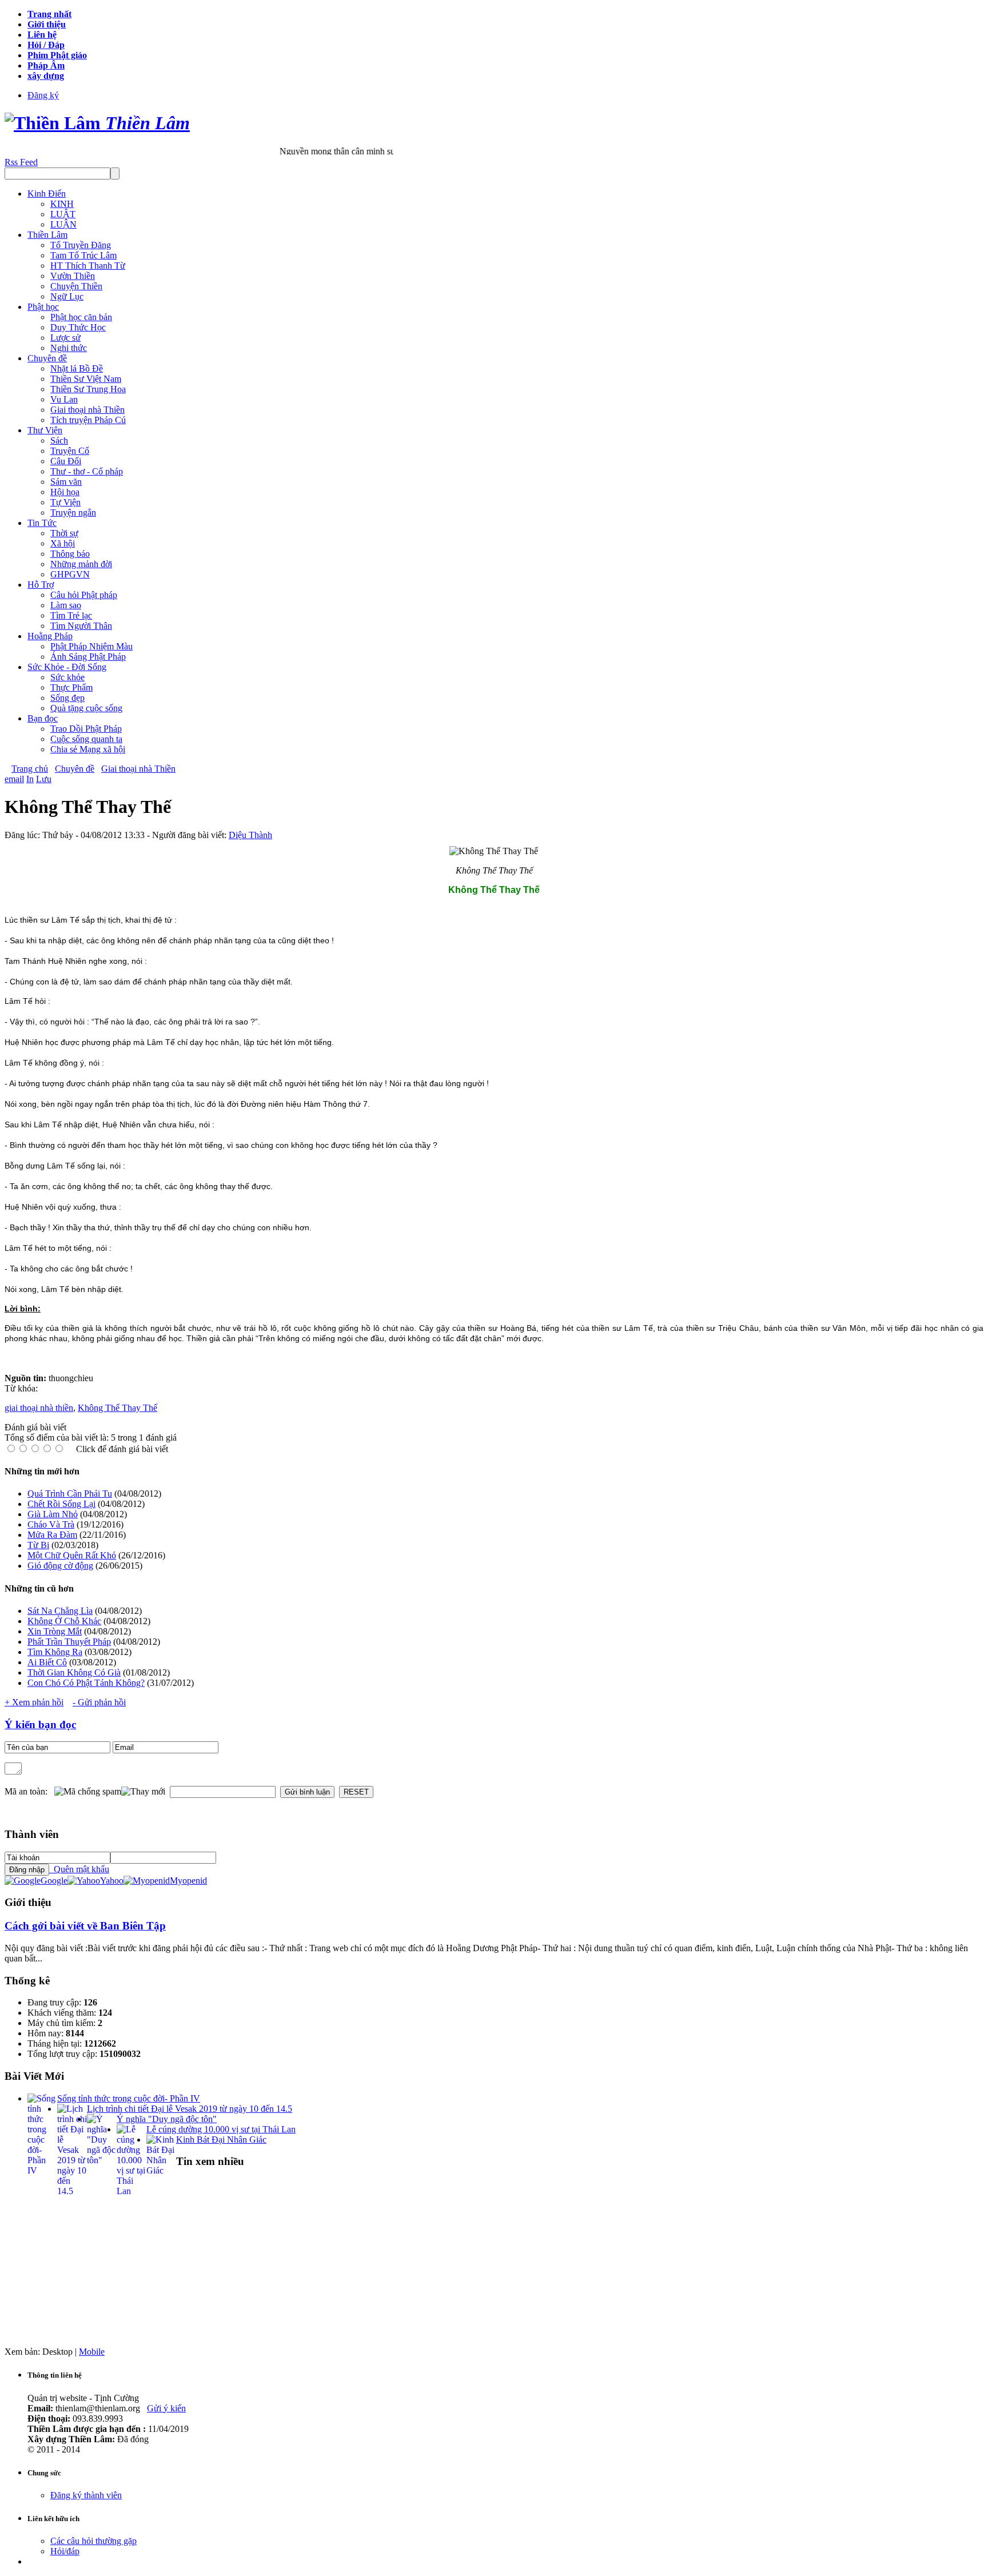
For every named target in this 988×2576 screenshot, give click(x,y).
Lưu (44, 779)
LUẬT (63, 214)
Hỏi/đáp (65, 2551)
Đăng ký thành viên (86, 2495)
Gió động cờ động (60, 1566)
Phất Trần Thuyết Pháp (69, 1642)
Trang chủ (30, 769)
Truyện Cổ (70, 451)
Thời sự (64, 533)
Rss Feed (21, 162)
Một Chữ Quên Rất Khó (72, 1555)
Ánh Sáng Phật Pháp (88, 657)
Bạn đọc (43, 718)
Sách (59, 440)
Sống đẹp (67, 698)
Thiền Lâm (47, 235)
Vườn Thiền (73, 276)
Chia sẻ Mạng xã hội (88, 749)
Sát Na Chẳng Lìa (60, 1611)
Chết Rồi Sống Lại (61, 1504)
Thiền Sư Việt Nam (86, 379)
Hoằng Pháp (50, 636)
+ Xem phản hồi (34, 1702)
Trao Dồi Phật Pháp (86, 729)
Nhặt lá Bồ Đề (77, 368)
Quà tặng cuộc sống (86, 708)
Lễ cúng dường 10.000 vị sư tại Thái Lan (221, 2129)
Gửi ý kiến (166, 2408)
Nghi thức (69, 348)
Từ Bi (38, 1545)
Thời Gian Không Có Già (74, 1672)
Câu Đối (66, 461)
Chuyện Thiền (76, 286)
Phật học (43, 307)
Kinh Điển (47, 194)
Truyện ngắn (73, 513)
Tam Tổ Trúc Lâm (83, 255)
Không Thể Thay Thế (117, 1408)
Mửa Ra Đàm (52, 1535)
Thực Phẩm (71, 687)
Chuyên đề (47, 358)
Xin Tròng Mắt (55, 1631)
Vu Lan (64, 399)
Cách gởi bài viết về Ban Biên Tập (85, 1926)
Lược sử (65, 338)
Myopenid (188, 1881)
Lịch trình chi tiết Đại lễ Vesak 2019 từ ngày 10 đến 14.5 (190, 2109)
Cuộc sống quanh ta (86, 739)
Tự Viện (65, 502)
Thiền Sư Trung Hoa (88, 389)
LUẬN (63, 224)
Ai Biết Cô (47, 1662)
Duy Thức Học (78, 327)
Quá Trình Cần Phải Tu (70, 1494)
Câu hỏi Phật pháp (84, 595)
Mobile (92, 2352)
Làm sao (66, 605)
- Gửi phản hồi (99, 1702)
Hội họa (65, 492)
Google (54, 1881)
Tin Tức (42, 523)
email (14, 779)
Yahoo (112, 1881)
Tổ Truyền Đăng (81, 245)
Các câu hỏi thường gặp (93, 2541)
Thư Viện (45, 430)
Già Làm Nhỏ (53, 1514)
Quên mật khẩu (79, 1869)
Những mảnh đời (81, 564)
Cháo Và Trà (51, 1524)
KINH (62, 204)
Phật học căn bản (81, 317)
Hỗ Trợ (41, 585)
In (30, 779)
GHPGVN (70, 574)
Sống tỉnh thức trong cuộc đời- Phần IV (129, 2098)
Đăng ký (43, 95)
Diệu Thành (250, 835)
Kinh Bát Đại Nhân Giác (221, 2140)
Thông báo (70, 554)
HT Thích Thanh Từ (88, 266)
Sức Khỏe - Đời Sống (67, 667)
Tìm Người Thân (81, 626)
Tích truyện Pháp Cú (88, 420)
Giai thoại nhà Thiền (87, 410)
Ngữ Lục (67, 296)
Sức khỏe (67, 677)
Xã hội (63, 543)
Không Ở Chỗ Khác (64, 1621)
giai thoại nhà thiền (39, 1408)
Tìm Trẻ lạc (71, 615)
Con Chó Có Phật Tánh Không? (86, 1683)
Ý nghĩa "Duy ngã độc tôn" (167, 2119)
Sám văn (66, 482)
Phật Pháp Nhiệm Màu (91, 646)
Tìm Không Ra (55, 1652)
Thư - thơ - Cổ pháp (87, 471)
